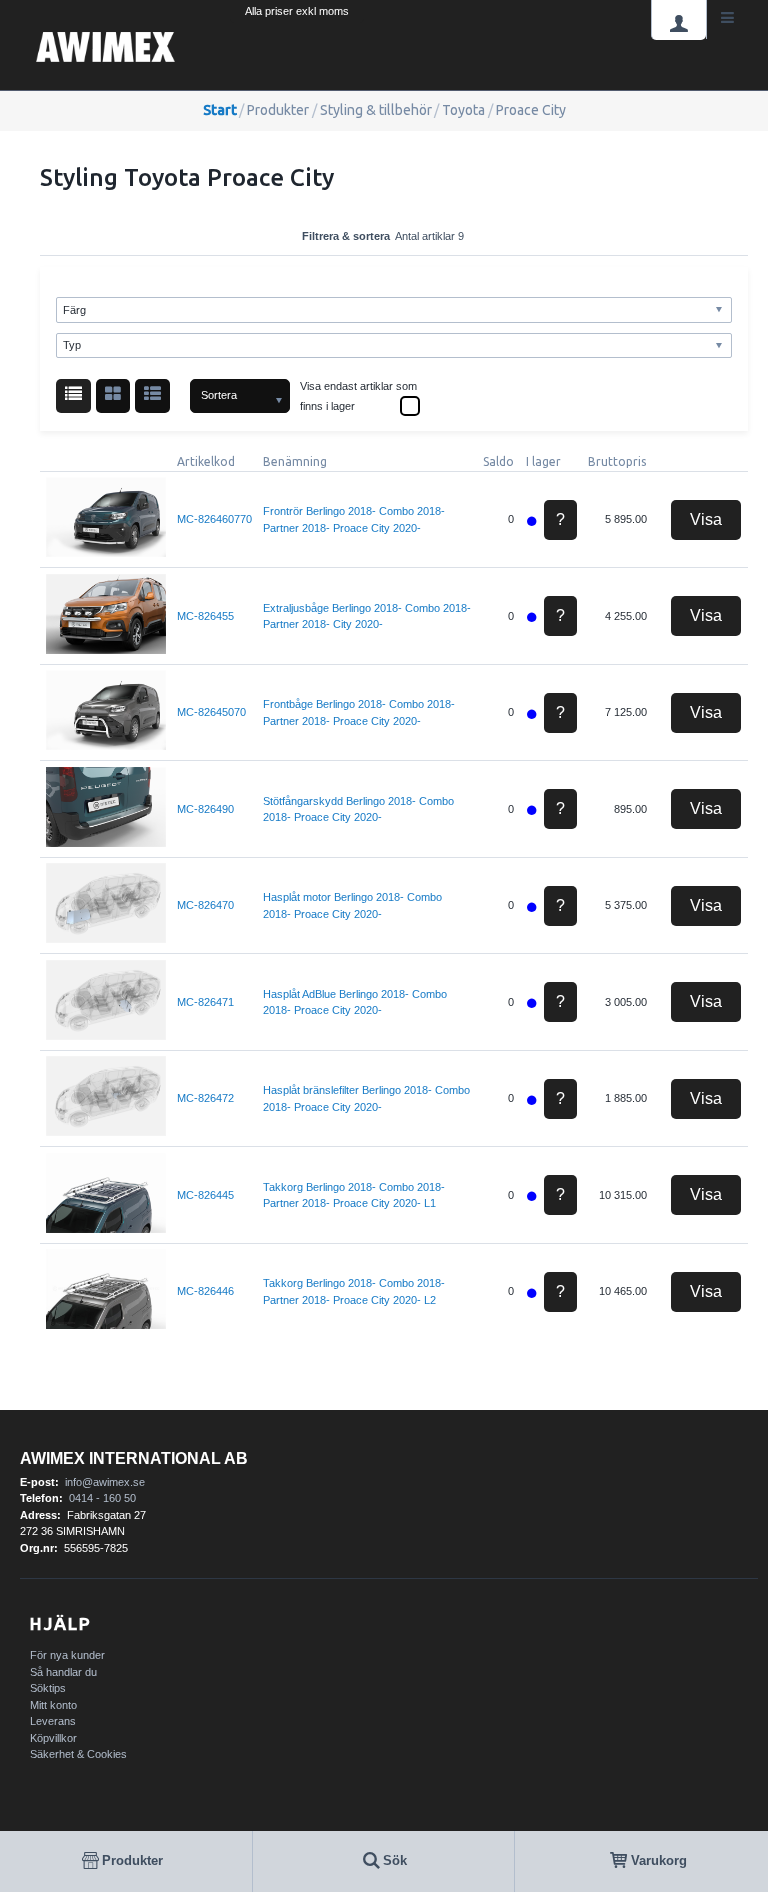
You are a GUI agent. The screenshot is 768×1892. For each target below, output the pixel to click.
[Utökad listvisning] (152, 396)
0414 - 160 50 (102, 1498)
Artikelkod (206, 461)
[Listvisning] (73, 396)
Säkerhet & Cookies (78, 1754)
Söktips (48, 1688)
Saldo (498, 461)
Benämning (295, 461)
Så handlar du (63, 1672)
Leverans (53, 1721)
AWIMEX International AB (134, 1458)
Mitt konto (53, 1705)
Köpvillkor (53, 1738)
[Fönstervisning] (113, 396)
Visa (706, 519)
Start (220, 110)
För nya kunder (67, 1655)
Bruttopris (617, 461)
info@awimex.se (105, 1482)
